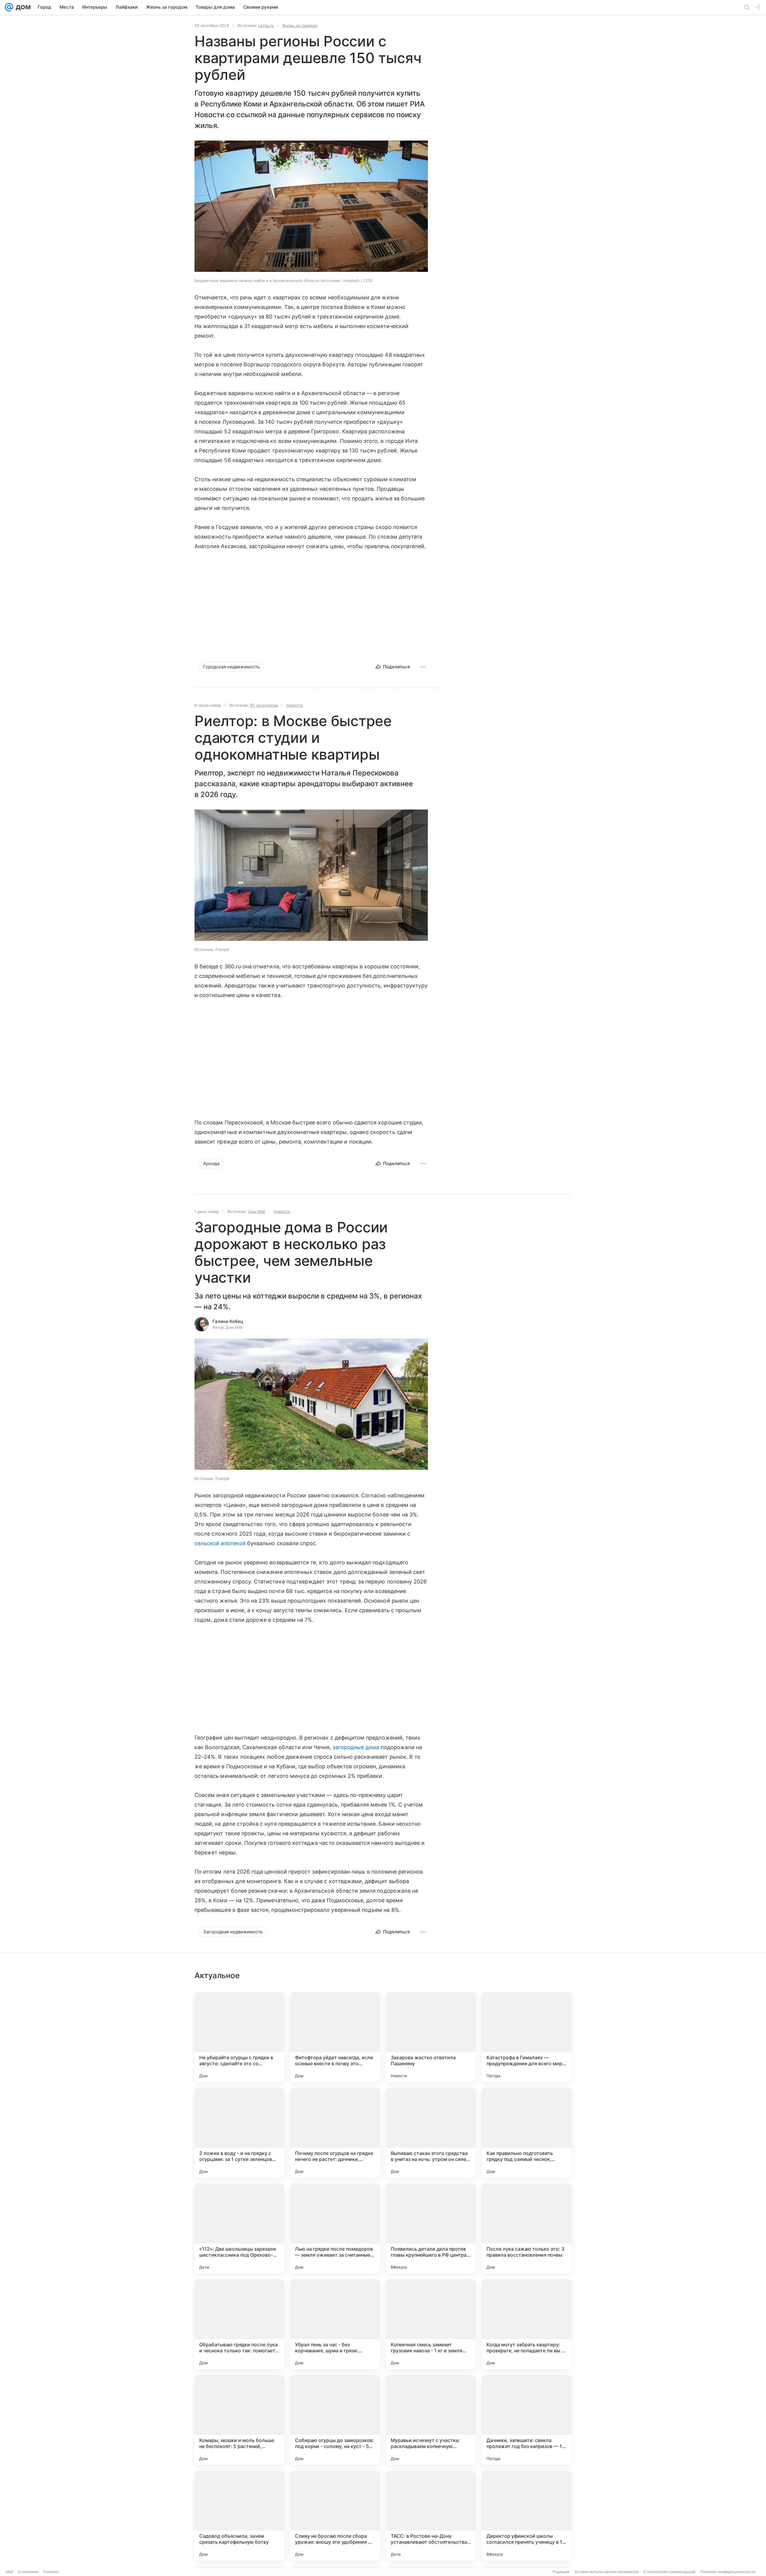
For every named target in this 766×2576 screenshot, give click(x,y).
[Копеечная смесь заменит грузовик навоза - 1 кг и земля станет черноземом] (431, 2324)
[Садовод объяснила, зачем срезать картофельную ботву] (239, 2516)
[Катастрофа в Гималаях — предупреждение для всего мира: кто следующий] (527, 2037)
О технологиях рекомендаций (669, 2572)
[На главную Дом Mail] (22, 7)
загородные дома (356, 1747)
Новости (295, 705)
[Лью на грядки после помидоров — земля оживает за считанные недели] (335, 2229)
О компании (28, 2572)
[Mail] (9, 7)
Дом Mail (257, 1211)
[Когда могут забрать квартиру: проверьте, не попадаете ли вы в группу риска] (527, 2324)
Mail (10, 2572)
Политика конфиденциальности (728, 2572)
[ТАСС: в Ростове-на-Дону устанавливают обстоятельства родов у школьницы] (431, 2516)
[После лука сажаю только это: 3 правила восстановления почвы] (527, 2229)
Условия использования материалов (607, 2572)
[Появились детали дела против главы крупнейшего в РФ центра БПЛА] (431, 2229)
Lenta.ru (266, 25)
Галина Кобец (228, 1321)
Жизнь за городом (300, 25)
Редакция (561, 2572)
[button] (311, 207)
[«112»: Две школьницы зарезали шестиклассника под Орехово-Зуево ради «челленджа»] (239, 2229)
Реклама (51, 2572)
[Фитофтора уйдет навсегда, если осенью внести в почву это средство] (335, 2037)
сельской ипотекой (220, 1543)
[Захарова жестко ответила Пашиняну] (431, 2037)
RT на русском (264, 705)
